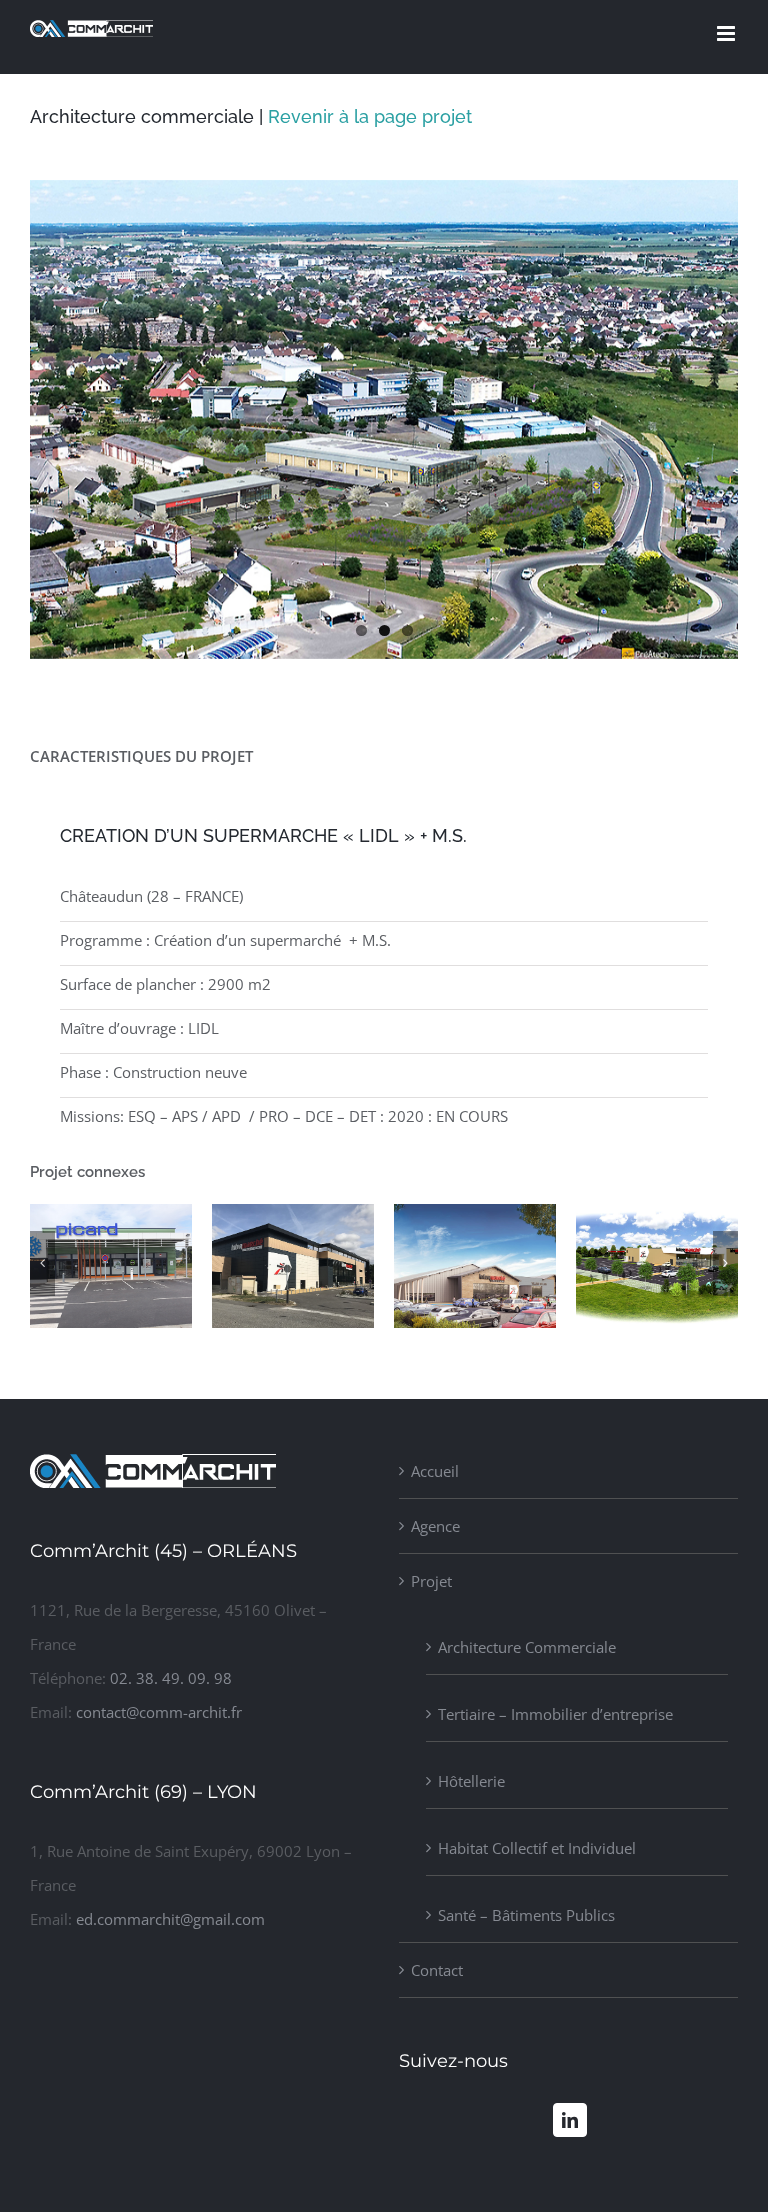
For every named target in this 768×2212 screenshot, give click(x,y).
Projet (431, 1581)
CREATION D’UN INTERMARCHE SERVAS (450, 1307)
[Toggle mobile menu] (727, 33)
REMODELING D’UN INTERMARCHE (268, 1326)
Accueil (435, 1471)
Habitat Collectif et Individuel (537, 1848)
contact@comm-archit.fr (159, 1712)
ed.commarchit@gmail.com (170, 1919)
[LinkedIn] (570, 2120)
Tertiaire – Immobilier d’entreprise (555, 1714)
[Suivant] (725, 1263)
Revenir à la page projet (370, 116)
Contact (437, 1970)
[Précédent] (42, 1263)
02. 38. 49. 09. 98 (171, 1678)
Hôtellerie (471, 1781)
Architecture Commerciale (527, 1647)
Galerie (147, 1326)
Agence (435, 1526)
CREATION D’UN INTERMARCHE (86, 1326)
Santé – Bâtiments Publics (526, 1915)
